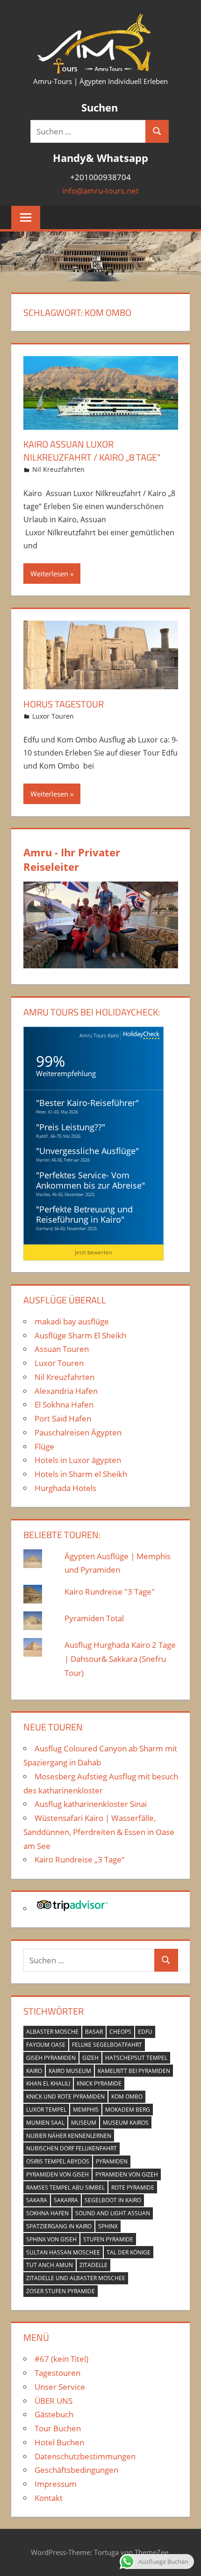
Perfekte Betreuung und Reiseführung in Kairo (84, 1214)
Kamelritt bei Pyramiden (134, 2071)
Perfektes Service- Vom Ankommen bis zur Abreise (89, 1180)
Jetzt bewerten (93, 1252)
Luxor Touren (53, 716)
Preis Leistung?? (71, 1127)
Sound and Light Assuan (113, 2213)
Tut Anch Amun (50, 2265)
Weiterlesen (49, 574)
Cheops (120, 2032)
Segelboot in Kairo (113, 2200)
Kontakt (49, 2498)
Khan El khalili (48, 2083)
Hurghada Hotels (65, 1488)
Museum (84, 2123)
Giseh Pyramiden (51, 2058)
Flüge (44, 1446)
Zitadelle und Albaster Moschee (76, 2278)
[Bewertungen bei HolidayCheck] (140, 1036)
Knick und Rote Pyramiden (65, 2096)
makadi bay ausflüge (72, 1321)
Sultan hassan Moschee (63, 2252)
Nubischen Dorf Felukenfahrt (72, 2148)
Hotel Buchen (59, 2442)
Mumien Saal (45, 2123)
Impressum (56, 2484)
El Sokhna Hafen (64, 1404)
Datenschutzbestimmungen (85, 2456)
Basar (94, 2032)
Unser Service (60, 2387)
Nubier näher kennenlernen (69, 2136)
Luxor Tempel (46, 2110)
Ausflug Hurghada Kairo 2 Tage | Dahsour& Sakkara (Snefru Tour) (120, 1659)
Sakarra (66, 2200)
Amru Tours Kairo (99, 1035)
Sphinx (108, 2226)
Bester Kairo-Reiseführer (87, 1103)
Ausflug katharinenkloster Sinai (91, 1804)
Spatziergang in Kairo (59, 2226)
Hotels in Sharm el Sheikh (81, 1474)
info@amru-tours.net (100, 191)
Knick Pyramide (99, 2083)
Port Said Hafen (63, 1418)
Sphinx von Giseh (51, 2239)
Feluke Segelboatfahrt (107, 2045)
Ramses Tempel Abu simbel (65, 2187)
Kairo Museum (70, 2071)
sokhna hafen (47, 2213)
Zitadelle (93, 2265)
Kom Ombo (127, 2096)
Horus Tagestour (64, 704)
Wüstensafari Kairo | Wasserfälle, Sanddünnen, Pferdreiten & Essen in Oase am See (99, 1832)
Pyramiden (112, 2161)
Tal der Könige (129, 2252)
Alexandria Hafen (66, 1391)
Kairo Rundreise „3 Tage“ (79, 1859)
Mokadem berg (128, 2110)
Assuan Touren (62, 1349)
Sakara (37, 2200)
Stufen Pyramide (108, 2239)
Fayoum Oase (46, 2045)
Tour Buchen (58, 2428)
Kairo (34, 2071)
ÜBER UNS (54, 2401)
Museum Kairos (126, 2123)
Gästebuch (54, 2414)
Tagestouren (57, 2373)
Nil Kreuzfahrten (58, 469)
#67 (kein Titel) (61, 2359)
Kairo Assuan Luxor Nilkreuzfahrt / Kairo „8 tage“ (92, 451)
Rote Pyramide (133, 2187)
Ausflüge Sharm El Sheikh (80, 1335)
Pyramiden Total (94, 1618)
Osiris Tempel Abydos (58, 2161)
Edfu (145, 2032)
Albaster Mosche (52, 2032)
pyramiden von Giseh (57, 2174)
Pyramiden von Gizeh (127, 2174)
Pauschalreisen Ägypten (78, 1432)
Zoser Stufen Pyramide (61, 2291)
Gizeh (90, 2058)
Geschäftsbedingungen (76, 2470)
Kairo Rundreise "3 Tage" (110, 1592)
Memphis (86, 2110)
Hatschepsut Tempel (136, 2058)
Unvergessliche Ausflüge (87, 1151)
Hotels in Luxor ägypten (78, 1460)
